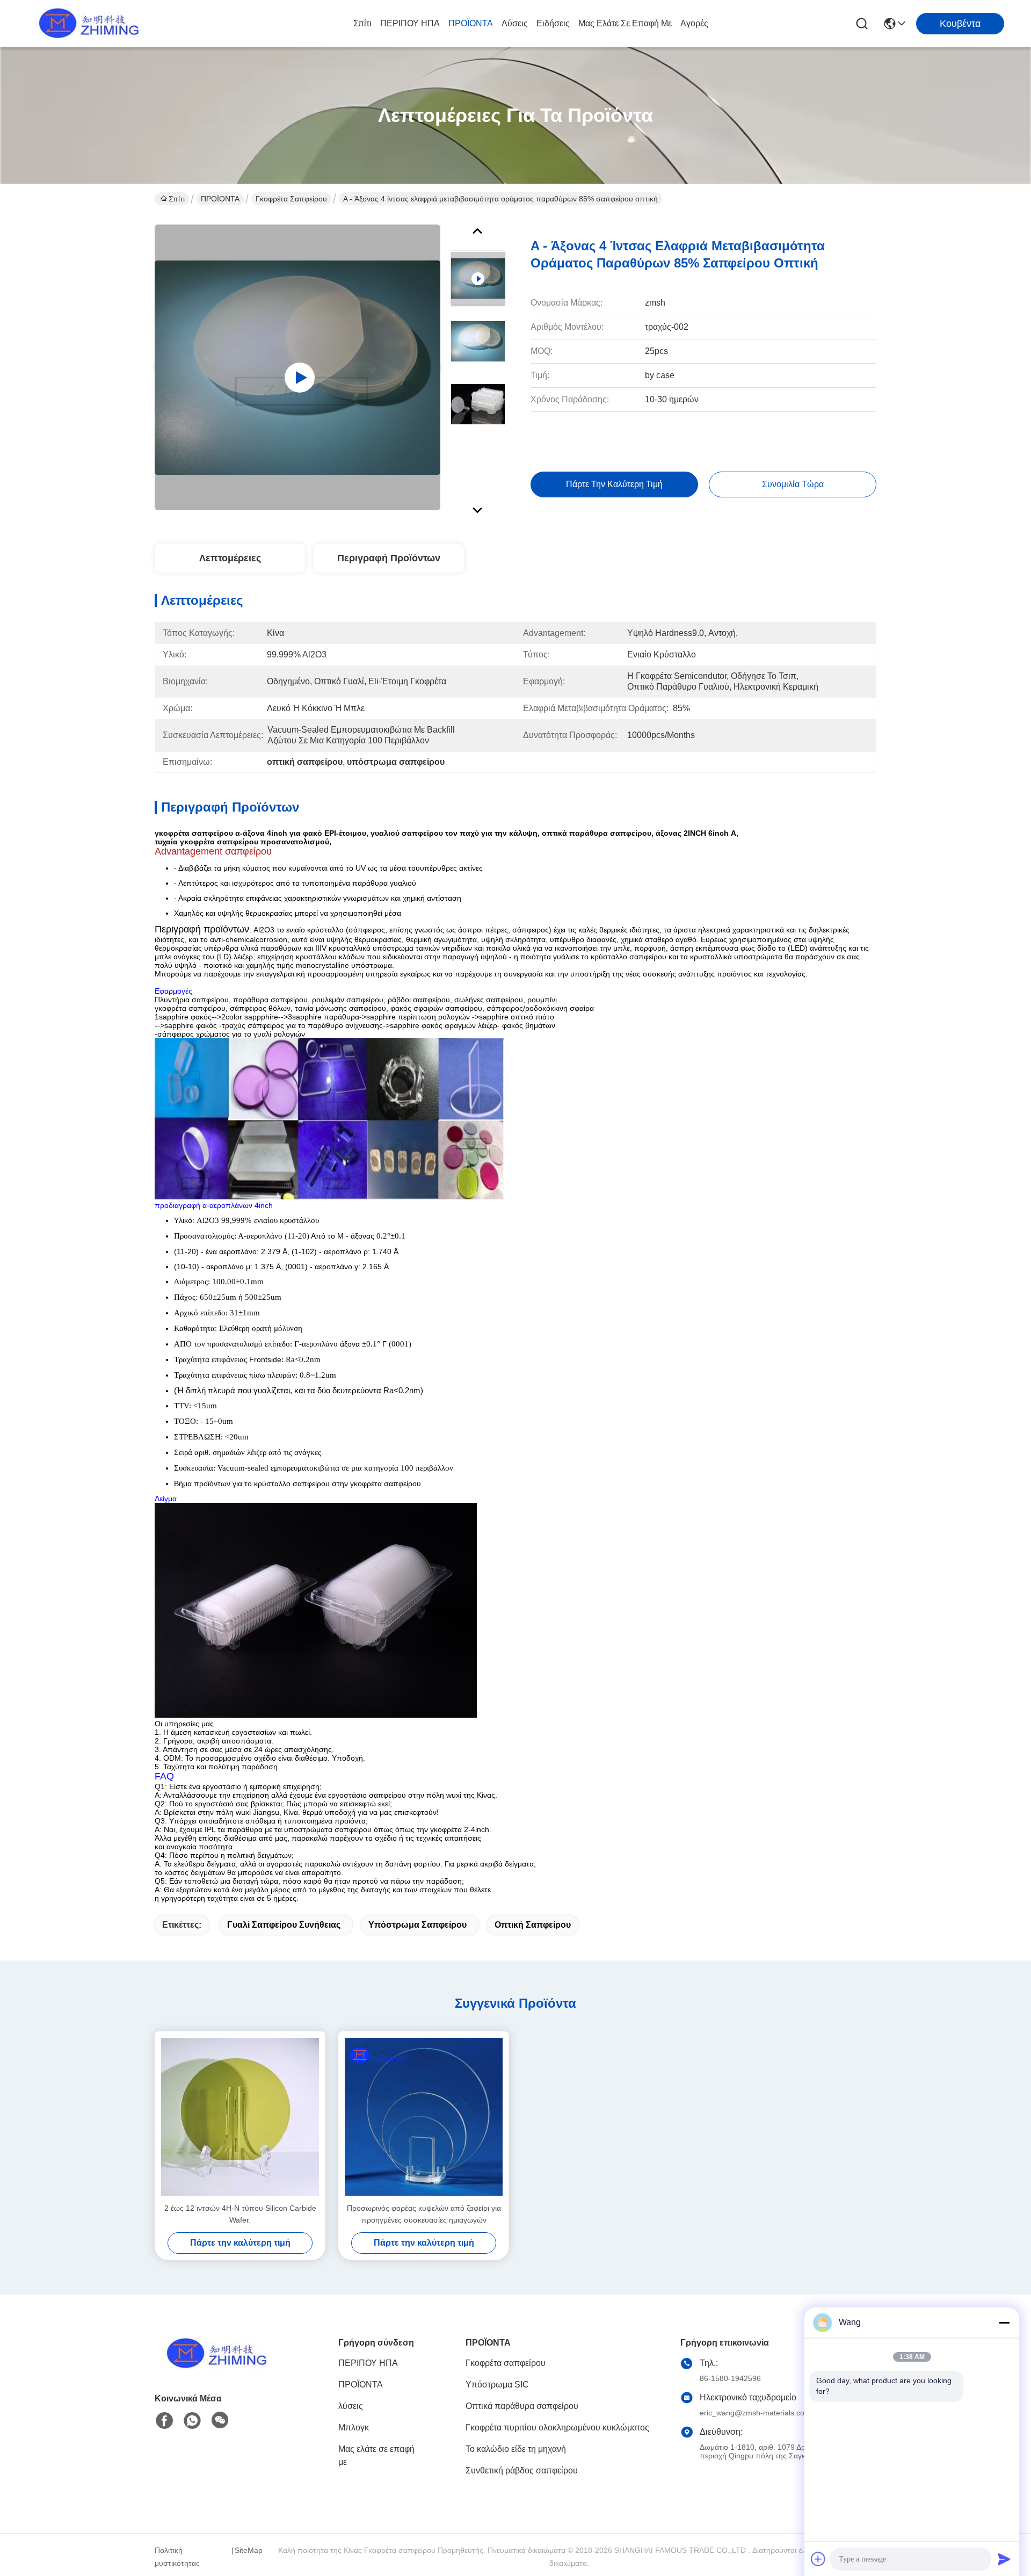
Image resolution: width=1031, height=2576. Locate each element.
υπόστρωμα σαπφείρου (418, 1925)
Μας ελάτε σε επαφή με (625, 23)
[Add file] (818, 2559)
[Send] (1004, 2559)
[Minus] (1004, 2322)
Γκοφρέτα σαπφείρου (291, 199)
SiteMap (249, 2550)
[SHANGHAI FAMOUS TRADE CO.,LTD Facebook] (164, 2421)
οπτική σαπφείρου (533, 1925)
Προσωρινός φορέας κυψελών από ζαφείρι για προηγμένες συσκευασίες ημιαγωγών (424, 2214)
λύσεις (515, 23)
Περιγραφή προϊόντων (389, 558)
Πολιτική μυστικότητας (177, 2557)
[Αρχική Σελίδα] (214, 2367)
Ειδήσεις (553, 23)
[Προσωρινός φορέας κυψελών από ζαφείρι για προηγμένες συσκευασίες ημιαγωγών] (424, 2117)
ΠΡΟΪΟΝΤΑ (471, 23)
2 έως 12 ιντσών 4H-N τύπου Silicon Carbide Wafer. (240, 2214)
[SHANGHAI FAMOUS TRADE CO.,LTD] (86, 24)
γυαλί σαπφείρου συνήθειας (284, 1925)
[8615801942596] (192, 2421)
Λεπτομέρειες (230, 558)
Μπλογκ (354, 2427)
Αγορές (694, 23)
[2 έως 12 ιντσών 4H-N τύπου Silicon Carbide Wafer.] (240, 2117)
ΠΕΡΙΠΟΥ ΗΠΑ (410, 23)
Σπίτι (362, 23)
